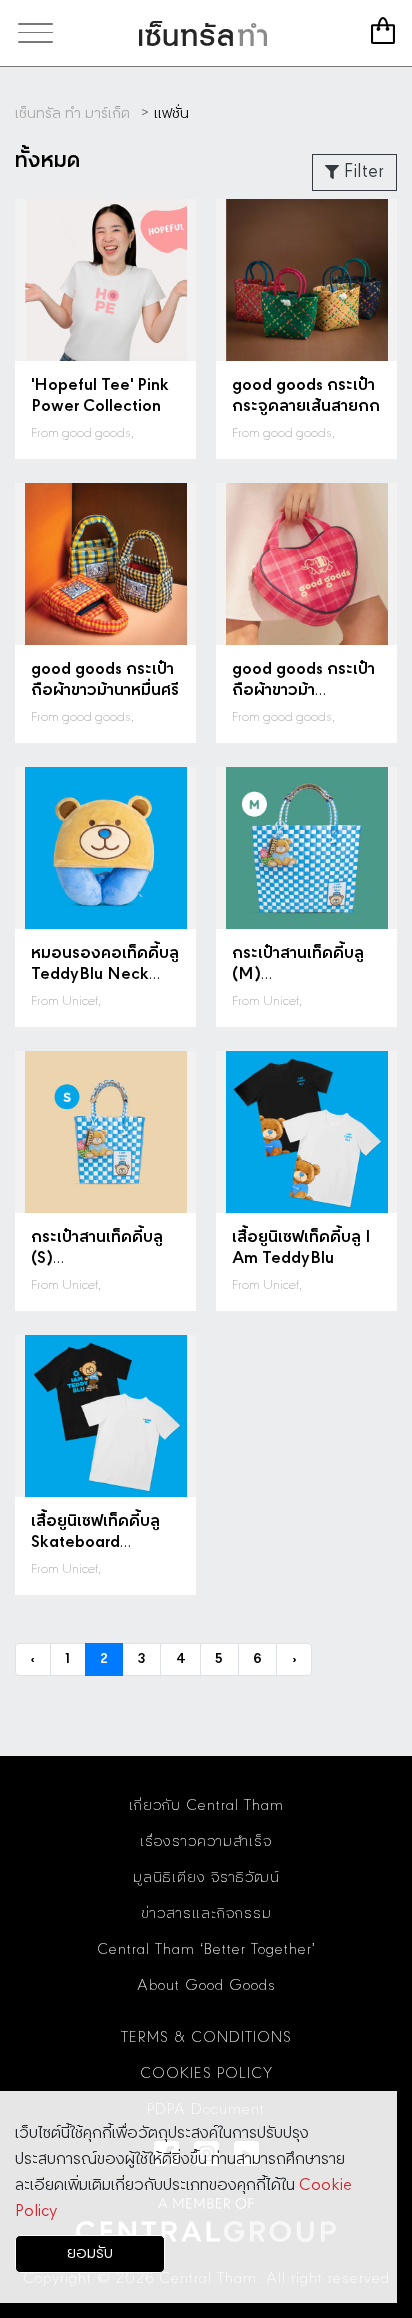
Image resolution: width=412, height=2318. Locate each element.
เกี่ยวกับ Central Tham (206, 1806)
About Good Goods (206, 1986)
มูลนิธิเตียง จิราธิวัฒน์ (206, 1878)
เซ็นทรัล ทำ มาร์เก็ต (203, 33)
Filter (361, 172)
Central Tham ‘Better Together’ (206, 1950)
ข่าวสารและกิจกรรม (206, 1914)
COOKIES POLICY (206, 2074)
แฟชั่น (171, 114)
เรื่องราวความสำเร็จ (206, 1842)
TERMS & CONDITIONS (206, 2038)
